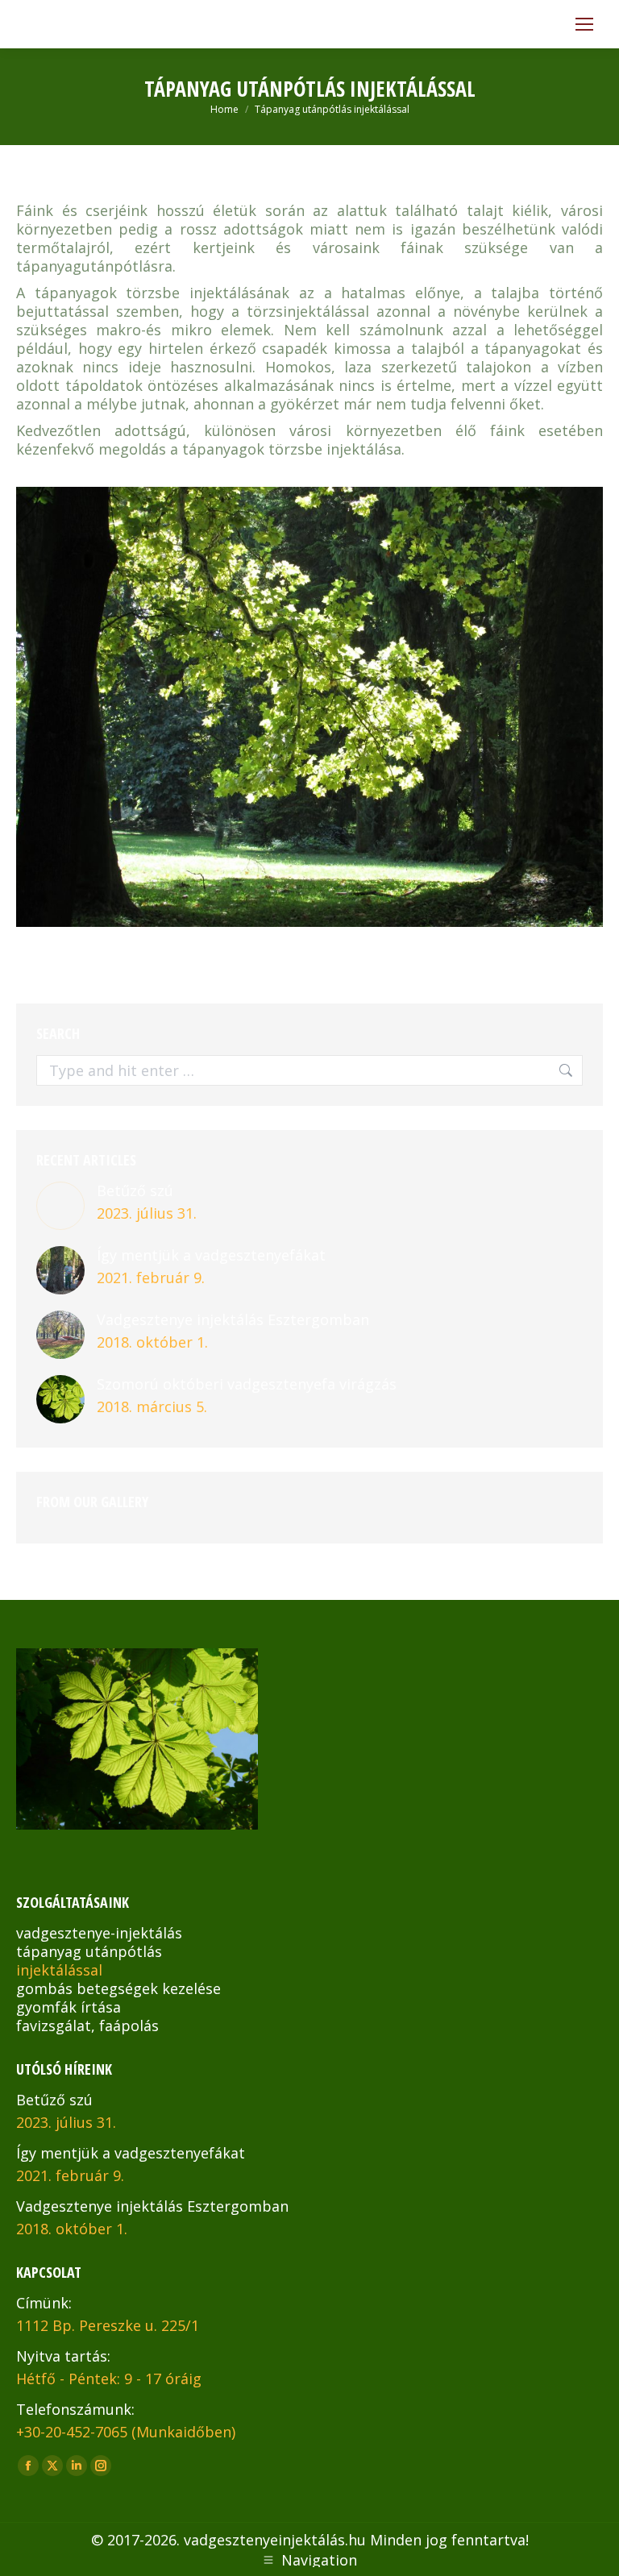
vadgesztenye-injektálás (99, 1933)
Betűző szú (135, 1191)
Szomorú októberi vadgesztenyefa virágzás (247, 1384)
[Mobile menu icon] (584, 24)
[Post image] (60, 1206)
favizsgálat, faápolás (87, 2025)
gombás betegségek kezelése (118, 1988)
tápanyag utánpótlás (89, 1951)
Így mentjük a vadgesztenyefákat (211, 1255)
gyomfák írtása (69, 2007)
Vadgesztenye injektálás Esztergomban (233, 1320)
